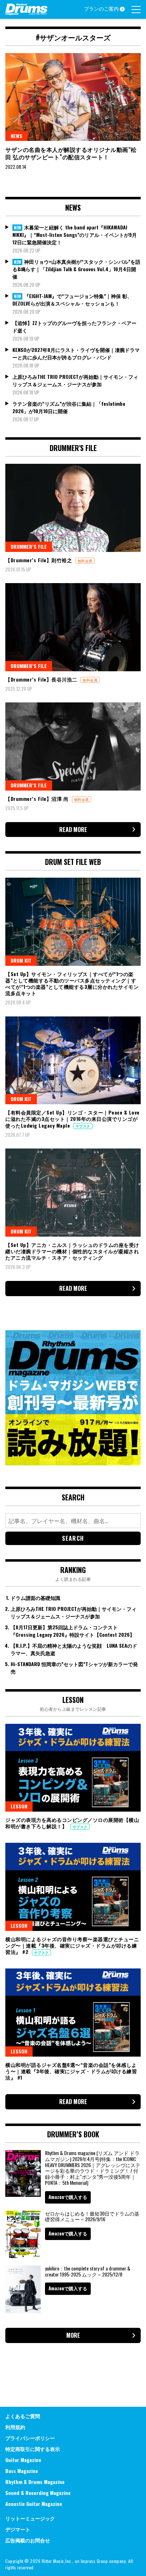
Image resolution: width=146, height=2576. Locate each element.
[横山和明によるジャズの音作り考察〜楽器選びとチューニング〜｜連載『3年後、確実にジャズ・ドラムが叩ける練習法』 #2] (73, 1887)
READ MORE (73, 830)
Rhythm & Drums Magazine (35, 2482)
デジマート (18, 2529)
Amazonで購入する (68, 2197)
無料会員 (85, 561)
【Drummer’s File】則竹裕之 (40, 560)
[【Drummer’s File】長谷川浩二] (73, 627)
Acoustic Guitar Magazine (34, 2504)
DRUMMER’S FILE (29, 546)
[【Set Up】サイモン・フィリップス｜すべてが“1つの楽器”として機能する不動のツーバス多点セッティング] (73, 922)
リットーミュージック (30, 2518)
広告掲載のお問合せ (28, 2540)
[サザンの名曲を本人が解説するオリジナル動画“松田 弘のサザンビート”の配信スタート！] (73, 97)
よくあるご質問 (23, 2416)
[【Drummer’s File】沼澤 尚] (73, 746)
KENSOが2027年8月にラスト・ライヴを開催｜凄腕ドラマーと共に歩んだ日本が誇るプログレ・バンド (76, 353)
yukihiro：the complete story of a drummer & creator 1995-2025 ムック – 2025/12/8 (88, 2271)
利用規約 (15, 2427)
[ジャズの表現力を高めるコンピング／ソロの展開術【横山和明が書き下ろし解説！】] (73, 1768)
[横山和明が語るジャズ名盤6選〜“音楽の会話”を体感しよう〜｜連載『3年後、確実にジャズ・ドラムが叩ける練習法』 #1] (73, 2012)
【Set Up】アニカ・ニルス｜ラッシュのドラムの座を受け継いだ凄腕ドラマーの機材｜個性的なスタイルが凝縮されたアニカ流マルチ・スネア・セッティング (72, 1251)
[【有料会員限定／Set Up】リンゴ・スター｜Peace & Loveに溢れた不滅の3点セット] (73, 1060)
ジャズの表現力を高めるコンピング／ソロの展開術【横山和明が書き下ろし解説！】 (72, 1823)
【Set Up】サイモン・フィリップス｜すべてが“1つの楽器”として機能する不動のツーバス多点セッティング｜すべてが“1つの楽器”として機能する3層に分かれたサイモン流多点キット (72, 984)
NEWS (16, 136)
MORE (73, 2335)
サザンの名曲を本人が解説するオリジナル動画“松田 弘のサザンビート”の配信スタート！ (71, 153)
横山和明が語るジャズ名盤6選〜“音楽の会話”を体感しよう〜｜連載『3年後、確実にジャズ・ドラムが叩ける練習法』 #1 (71, 2071)
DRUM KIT (21, 960)
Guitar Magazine (23, 2460)
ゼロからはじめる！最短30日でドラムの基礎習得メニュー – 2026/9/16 (92, 2216)
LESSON (19, 1806)
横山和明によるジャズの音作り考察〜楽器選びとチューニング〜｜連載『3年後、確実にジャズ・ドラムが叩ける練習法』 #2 (72, 1945)
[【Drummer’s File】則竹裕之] (73, 508)
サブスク (83, 1126)
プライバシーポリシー (30, 2438)
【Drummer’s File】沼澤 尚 (38, 799)
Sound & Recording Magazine (38, 2493)
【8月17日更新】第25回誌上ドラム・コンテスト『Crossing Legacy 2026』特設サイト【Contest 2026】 (73, 1631)
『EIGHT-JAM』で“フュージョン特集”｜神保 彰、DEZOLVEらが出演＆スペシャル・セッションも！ (72, 300)
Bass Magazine (22, 2471)
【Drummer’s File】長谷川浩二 (42, 679)
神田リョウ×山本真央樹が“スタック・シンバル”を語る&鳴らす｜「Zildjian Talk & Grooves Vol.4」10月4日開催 (76, 269)
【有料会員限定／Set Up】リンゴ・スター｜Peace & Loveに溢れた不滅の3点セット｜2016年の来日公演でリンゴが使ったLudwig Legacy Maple (72, 1119)
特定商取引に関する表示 (33, 2449)
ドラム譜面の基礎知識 (35, 1598)
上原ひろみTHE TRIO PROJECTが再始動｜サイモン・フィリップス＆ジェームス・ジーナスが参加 (75, 380)
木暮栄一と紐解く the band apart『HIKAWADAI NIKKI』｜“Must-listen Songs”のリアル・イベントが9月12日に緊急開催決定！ (75, 235)
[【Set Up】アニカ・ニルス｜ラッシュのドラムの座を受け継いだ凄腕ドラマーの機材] (73, 1192)
